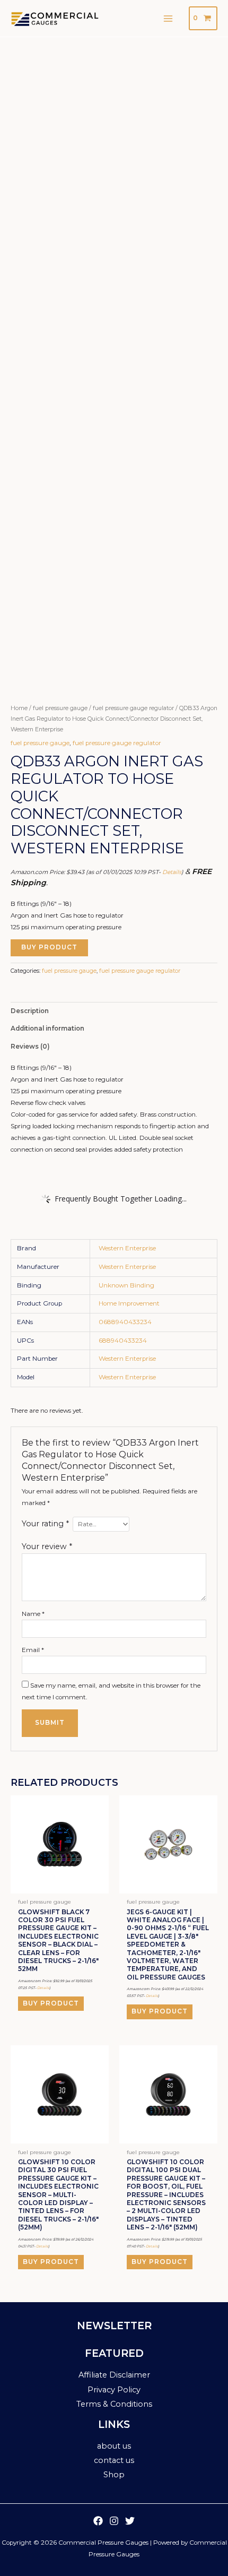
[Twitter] (130, 2521)
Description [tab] (30, 1011)
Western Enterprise (127, 1248)
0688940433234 (125, 1322)
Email (33, 1650)
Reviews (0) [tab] (30, 1047)
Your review (47, 1546)
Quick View (60, 1887)
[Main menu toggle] (168, 18)
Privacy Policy (114, 2390)
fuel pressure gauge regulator (133, 708)
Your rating (45, 1524)
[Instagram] (114, 2521)
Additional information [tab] (47, 1028)
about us (114, 2446)
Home (19, 708)
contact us (114, 2460)
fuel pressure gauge (60, 708)
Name (33, 1614)
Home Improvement (129, 1303)
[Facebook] (98, 2521)
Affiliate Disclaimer (114, 2375)
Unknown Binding (126, 1285)
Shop (114, 2475)
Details (172, 872)
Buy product (49, 947)
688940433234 (123, 1341)
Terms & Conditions (114, 2404)
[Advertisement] (114, 157)
